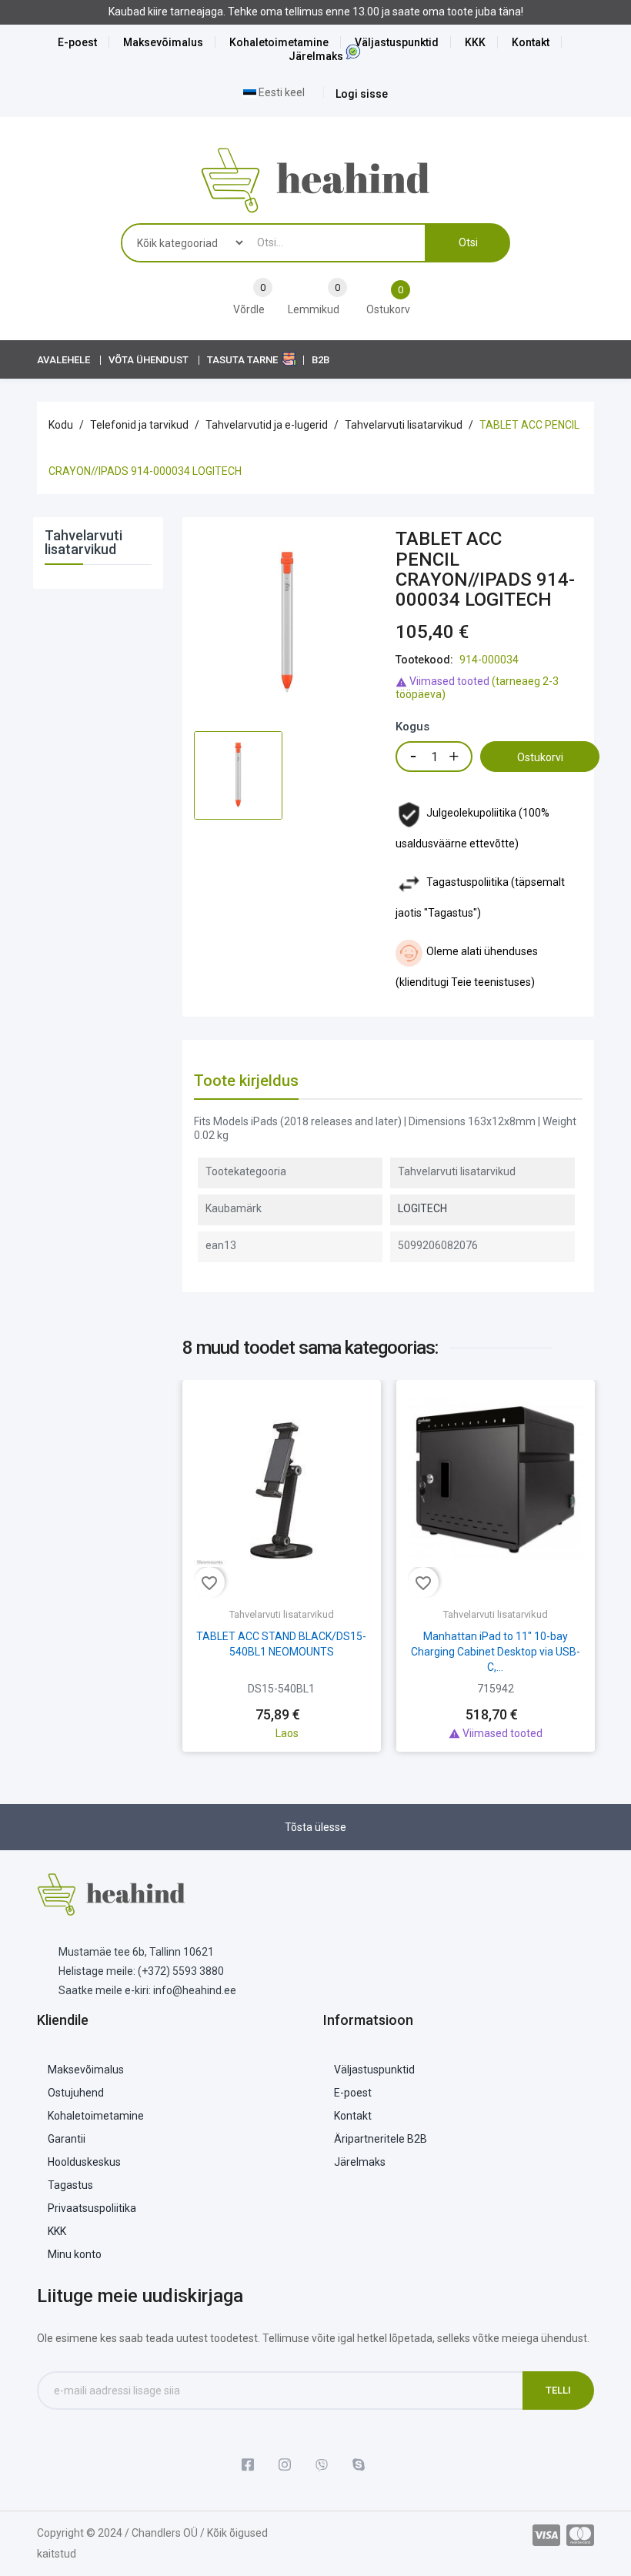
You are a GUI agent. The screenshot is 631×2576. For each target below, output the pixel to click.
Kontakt (531, 42)
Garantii (67, 2139)
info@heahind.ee (195, 1990)
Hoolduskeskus (84, 2162)
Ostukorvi (540, 757)
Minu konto (75, 2254)
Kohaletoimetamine (279, 42)
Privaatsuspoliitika (92, 2208)
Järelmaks (316, 56)
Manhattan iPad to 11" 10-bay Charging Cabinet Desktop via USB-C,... (496, 1652)
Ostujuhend (76, 2093)
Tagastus (70, 2185)
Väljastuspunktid (397, 42)
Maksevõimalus (163, 42)
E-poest (77, 42)
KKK (475, 42)
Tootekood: (424, 660)
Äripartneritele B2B (381, 2139)
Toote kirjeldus (246, 1081)
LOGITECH (422, 1208)
